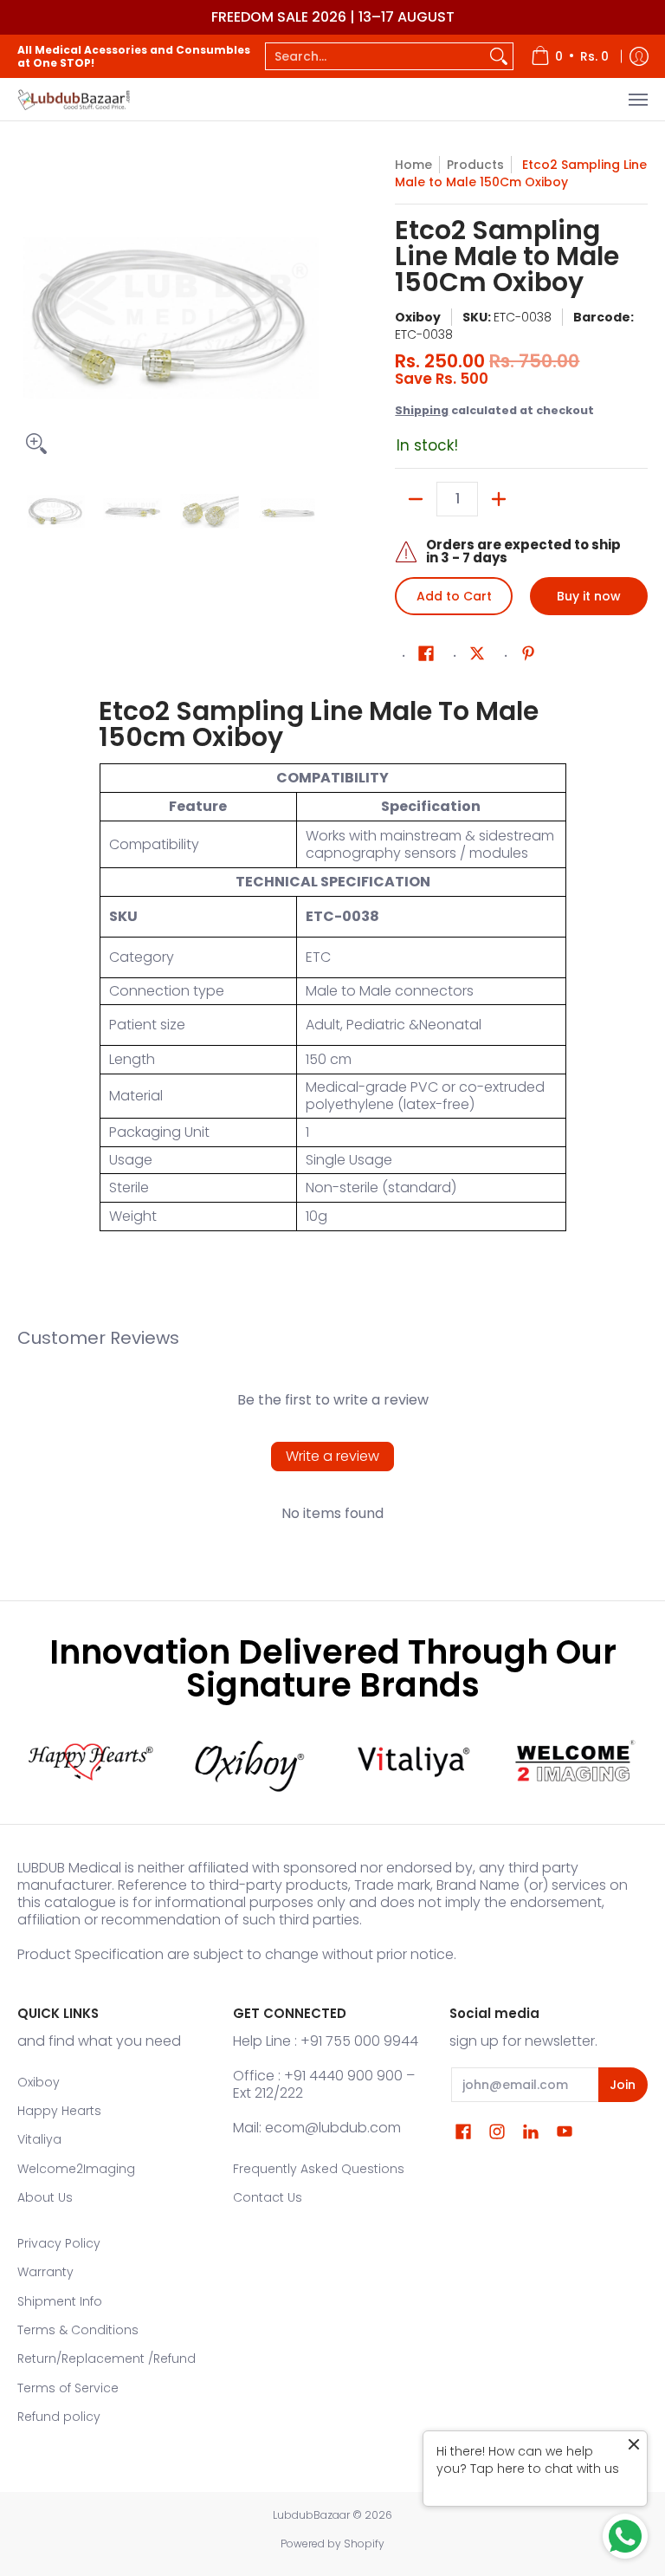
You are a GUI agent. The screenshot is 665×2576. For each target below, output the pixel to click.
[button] (426, 654)
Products (475, 165)
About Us (45, 2197)
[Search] (499, 56)
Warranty (45, 2272)
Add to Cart (454, 596)
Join (623, 2085)
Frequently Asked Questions (319, 2169)
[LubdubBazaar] (74, 99)
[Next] (312, 309)
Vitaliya (39, 2139)
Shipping (422, 410)
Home (413, 165)
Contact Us (268, 2197)
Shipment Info (60, 2301)
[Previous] (29, 309)
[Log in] (639, 56)
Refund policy (59, 2417)
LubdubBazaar (311, 2515)
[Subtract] (416, 499)
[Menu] (637, 99)
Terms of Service (68, 2388)
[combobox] (375, 56)
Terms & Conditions (78, 2330)
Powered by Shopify (332, 2544)
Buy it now (589, 596)
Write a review (332, 1456)
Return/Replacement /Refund (107, 2359)
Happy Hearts (59, 2111)
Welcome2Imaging (76, 2169)
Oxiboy (418, 317)
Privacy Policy (59, 2243)
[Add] (499, 499)
